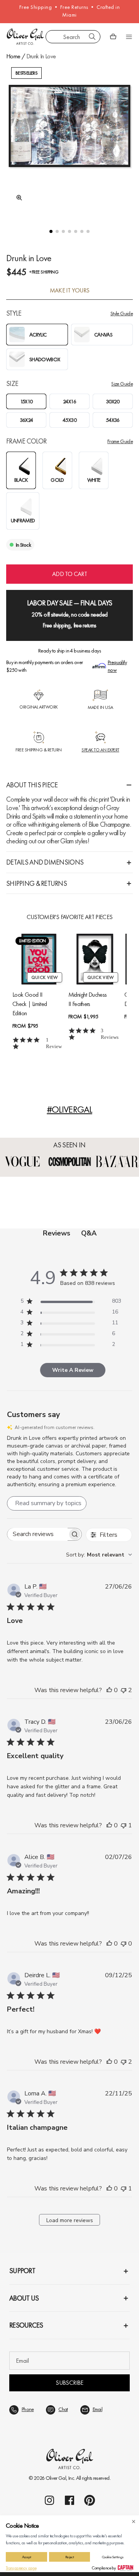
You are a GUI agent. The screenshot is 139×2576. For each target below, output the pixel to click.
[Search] (92, 37)
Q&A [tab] (89, 1233)
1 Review (54, 1043)
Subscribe (69, 2383)
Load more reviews (70, 2220)
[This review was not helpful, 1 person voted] (124, 1825)
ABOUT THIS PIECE (32, 785)
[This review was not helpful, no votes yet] (124, 1944)
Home (13, 56)
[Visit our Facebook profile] (69, 2500)
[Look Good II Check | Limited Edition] (39, 959)
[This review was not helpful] (124, 1690)
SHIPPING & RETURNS (36, 883)
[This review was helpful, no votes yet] (109, 1690)
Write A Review (73, 1370)
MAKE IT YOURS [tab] (70, 291)
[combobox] (73, 37)
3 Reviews (110, 1034)
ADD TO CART (69, 574)
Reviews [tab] (57, 1233)
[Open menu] (129, 37)
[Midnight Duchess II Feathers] (95, 959)
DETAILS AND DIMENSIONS (45, 862)
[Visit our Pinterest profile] (90, 2500)
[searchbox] (37, 1534)
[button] (51, 231)
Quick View (45, 977)
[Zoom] (17, 198)
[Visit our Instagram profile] (49, 2500)
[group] (69, 139)
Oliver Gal (56, 2478)
